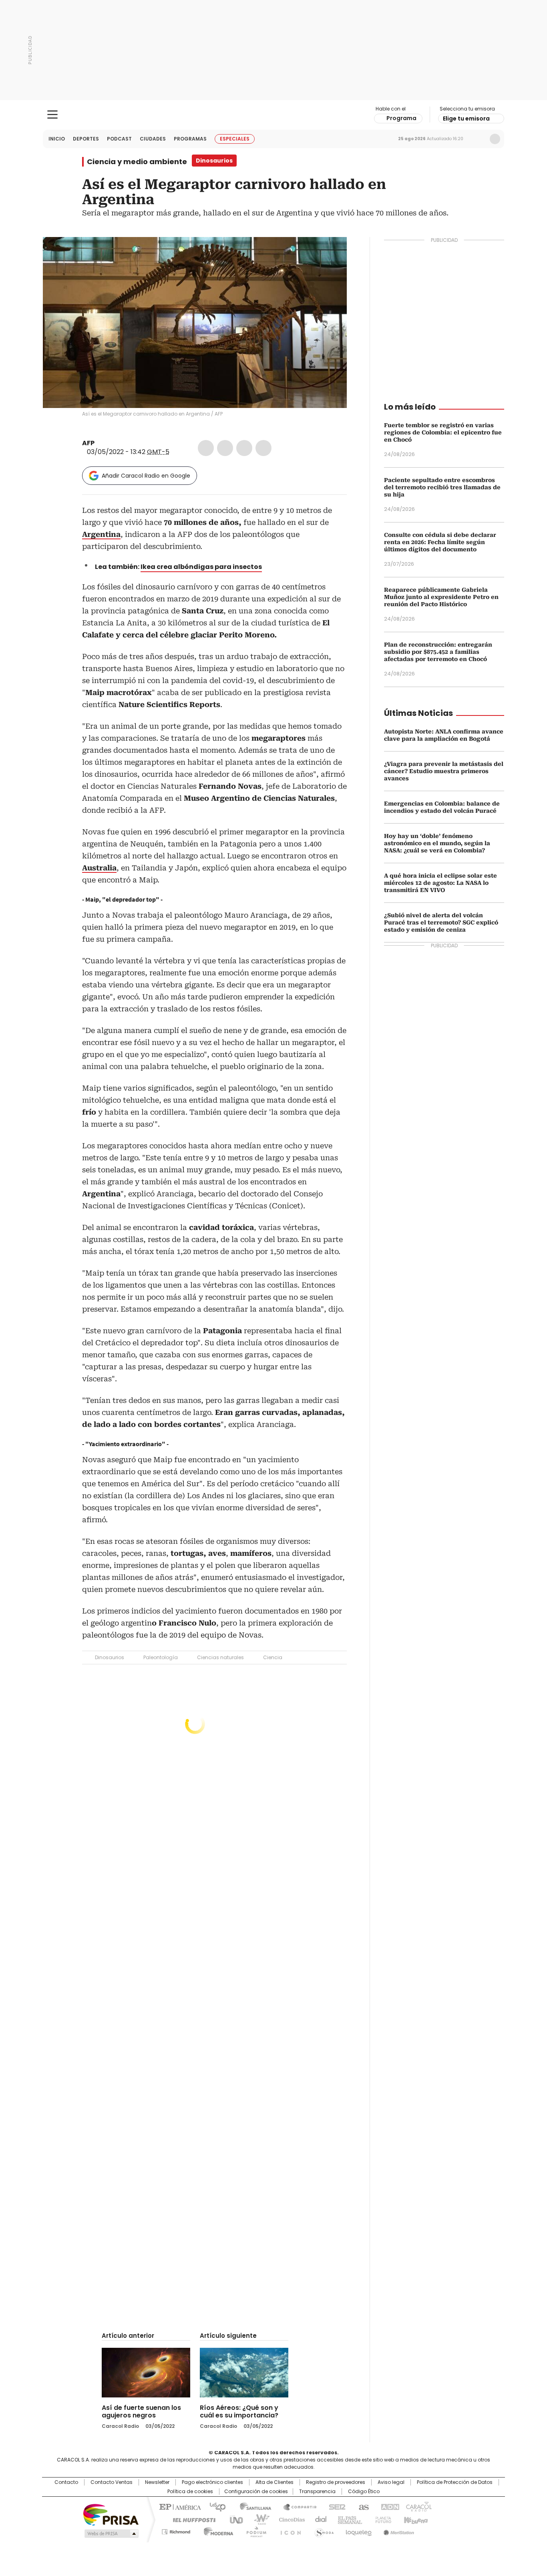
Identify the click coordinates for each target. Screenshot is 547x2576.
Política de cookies (190, 2492)
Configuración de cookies (256, 2492)
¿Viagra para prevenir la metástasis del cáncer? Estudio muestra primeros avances (444, 771)
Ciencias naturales (220, 1657)
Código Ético (364, 2492)
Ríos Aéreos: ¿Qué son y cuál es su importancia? (239, 2411)
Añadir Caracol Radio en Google (146, 476)
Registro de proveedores (336, 2482)
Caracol (418, 2506)
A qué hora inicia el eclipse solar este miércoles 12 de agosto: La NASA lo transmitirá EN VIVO (440, 883)
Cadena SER (335, 2506)
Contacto (66, 2482)
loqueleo (358, 2530)
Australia (99, 868)
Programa (401, 118)
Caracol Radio (274, 115)
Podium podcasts (254, 2530)
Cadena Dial (319, 2519)
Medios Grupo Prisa (111, 2534)
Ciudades (153, 139)
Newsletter (478, 139)
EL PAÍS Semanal (348, 2519)
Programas (190, 139)
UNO (233, 2519)
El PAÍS (179, 2506)
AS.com (362, 2506)
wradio (258, 2519)
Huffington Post (191, 2519)
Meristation (398, 2530)
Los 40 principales (214, 2506)
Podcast (119, 139)
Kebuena (415, 2519)
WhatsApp (263, 448)
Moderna (216, 2530)
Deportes (86, 139)
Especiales (235, 139)
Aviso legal (391, 2482)
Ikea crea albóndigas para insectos (201, 567)
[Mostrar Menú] (52, 115)
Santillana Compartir (296, 2506)
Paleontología (161, 1657)
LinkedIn (244, 448)
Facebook (206, 448)
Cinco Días (289, 2519)
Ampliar (331, 253)
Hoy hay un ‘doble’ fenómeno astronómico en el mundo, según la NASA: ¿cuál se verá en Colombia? (437, 843)
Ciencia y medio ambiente (137, 162)
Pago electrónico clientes (212, 2482)
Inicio (57, 139)
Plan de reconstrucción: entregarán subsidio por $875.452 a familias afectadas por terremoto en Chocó (438, 652)
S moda (323, 2530)
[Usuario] (495, 139)
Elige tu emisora (466, 119)
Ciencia (273, 1657)
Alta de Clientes (275, 2482)
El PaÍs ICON (288, 2530)
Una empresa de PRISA (111, 2514)
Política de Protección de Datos (455, 2482)
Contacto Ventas (112, 2482)
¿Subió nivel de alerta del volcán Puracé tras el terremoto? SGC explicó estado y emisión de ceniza (441, 922)
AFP (88, 443)
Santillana (252, 2506)
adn (389, 2506)
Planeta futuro (381, 2519)
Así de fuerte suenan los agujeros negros (141, 2411)
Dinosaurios (110, 1657)
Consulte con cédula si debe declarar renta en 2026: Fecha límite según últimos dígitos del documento (440, 542)
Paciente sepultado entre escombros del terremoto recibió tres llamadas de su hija (442, 487)
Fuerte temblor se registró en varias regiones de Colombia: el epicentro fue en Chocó (443, 432)
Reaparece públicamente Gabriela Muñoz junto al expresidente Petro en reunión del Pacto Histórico (441, 597)
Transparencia (317, 2492)
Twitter (225, 448)
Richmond (176, 2530)
